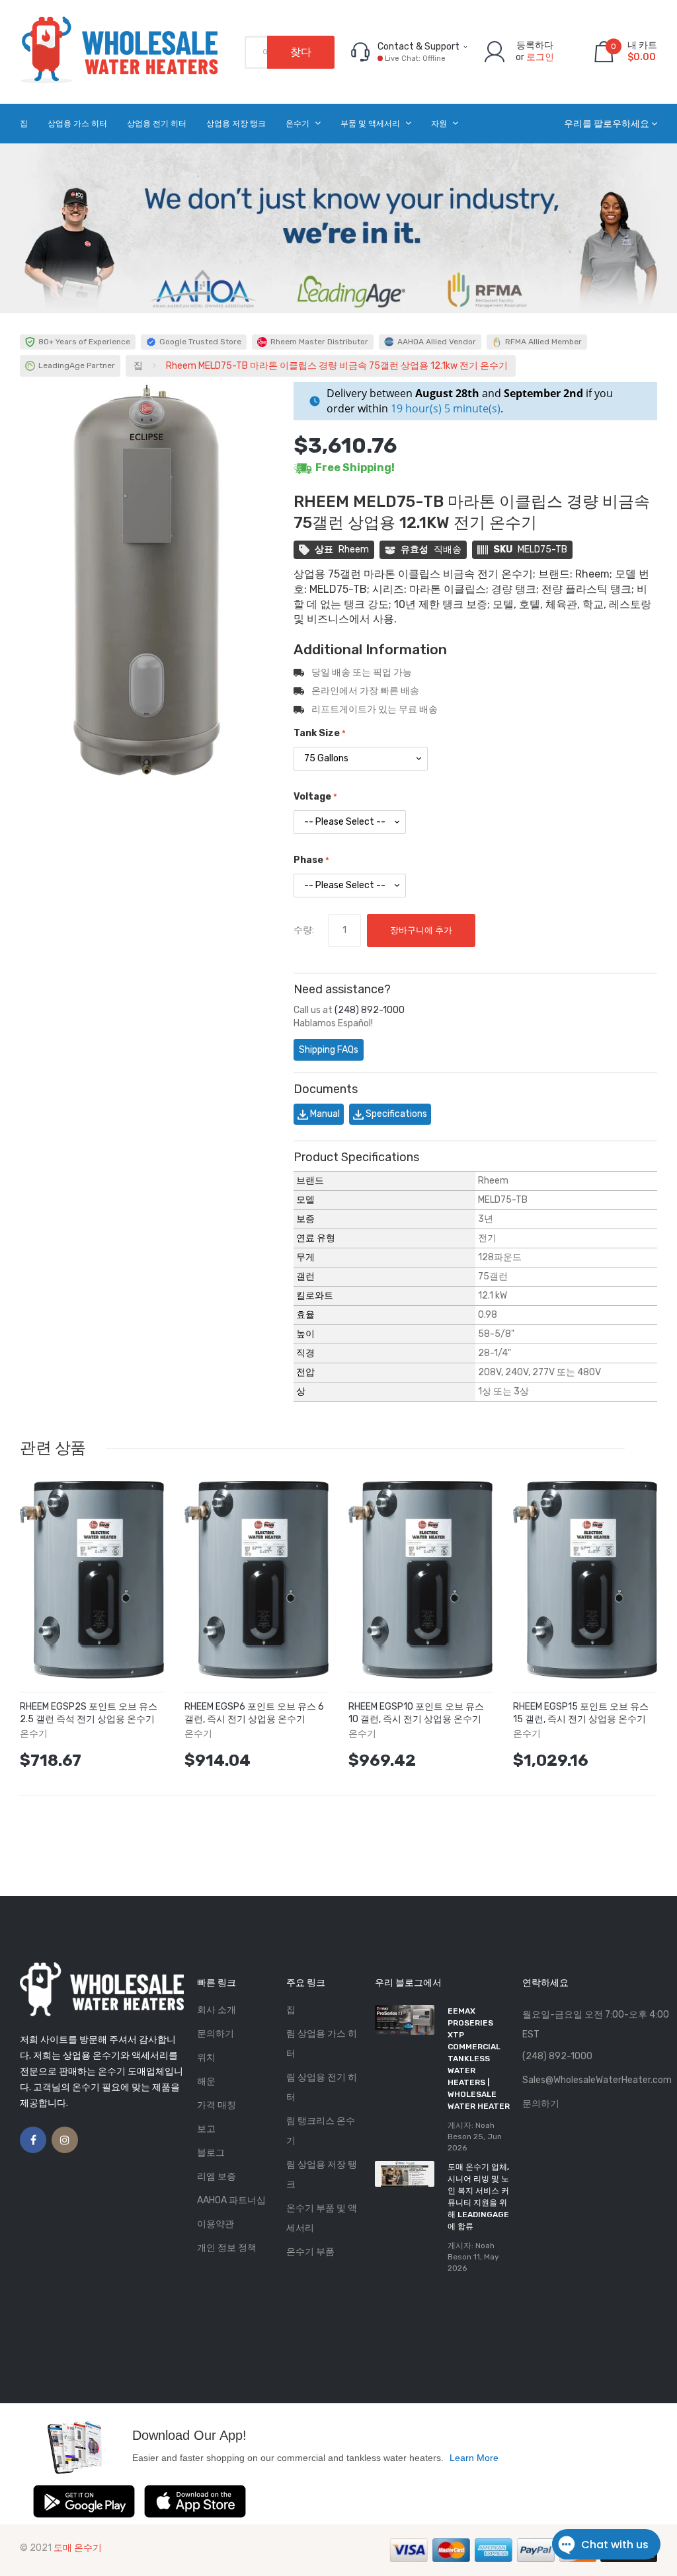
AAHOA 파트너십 (231, 2200)
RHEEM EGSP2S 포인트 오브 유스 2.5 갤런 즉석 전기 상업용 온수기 (89, 1713)
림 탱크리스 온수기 (321, 2131)
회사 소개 (217, 2010)
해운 (206, 2081)
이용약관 (216, 2224)
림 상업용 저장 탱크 (322, 2175)
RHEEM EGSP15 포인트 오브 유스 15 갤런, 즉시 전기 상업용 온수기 (581, 1713)
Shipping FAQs (329, 1050)
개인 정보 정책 (227, 2248)
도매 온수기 (78, 2548)
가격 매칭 (217, 2105)
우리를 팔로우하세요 (607, 124)
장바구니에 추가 (421, 930)
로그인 (540, 57)
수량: (304, 930)
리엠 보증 (217, 2177)
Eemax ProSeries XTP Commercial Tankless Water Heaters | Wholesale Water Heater (479, 2059)
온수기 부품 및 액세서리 (322, 2218)
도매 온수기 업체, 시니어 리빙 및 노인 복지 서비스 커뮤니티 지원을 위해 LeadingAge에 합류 (478, 2197)
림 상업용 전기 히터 (322, 2087)
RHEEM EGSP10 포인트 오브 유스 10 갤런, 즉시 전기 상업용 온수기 (416, 1713)
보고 (206, 2129)
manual (324, 1114)
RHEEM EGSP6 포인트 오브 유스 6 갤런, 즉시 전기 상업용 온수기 (254, 1713)
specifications (395, 1114)
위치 (206, 2058)
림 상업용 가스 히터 (322, 2044)
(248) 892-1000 (370, 1010)
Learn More (474, 2458)
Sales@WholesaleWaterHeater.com (597, 2080)
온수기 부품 (310, 2252)
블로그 (211, 2153)
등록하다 (535, 45)
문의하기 (216, 2034)
